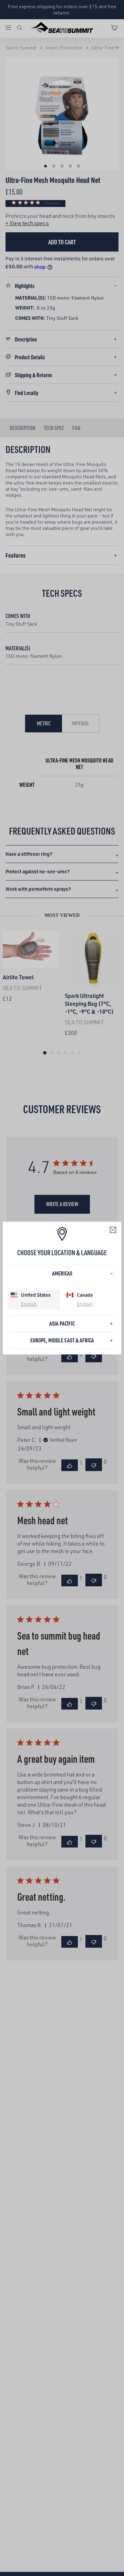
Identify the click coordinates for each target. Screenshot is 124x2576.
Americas (62, 1273)
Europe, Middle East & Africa (62, 1340)
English (29, 1304)
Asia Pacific (62, 1323)
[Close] (113, 1230)
